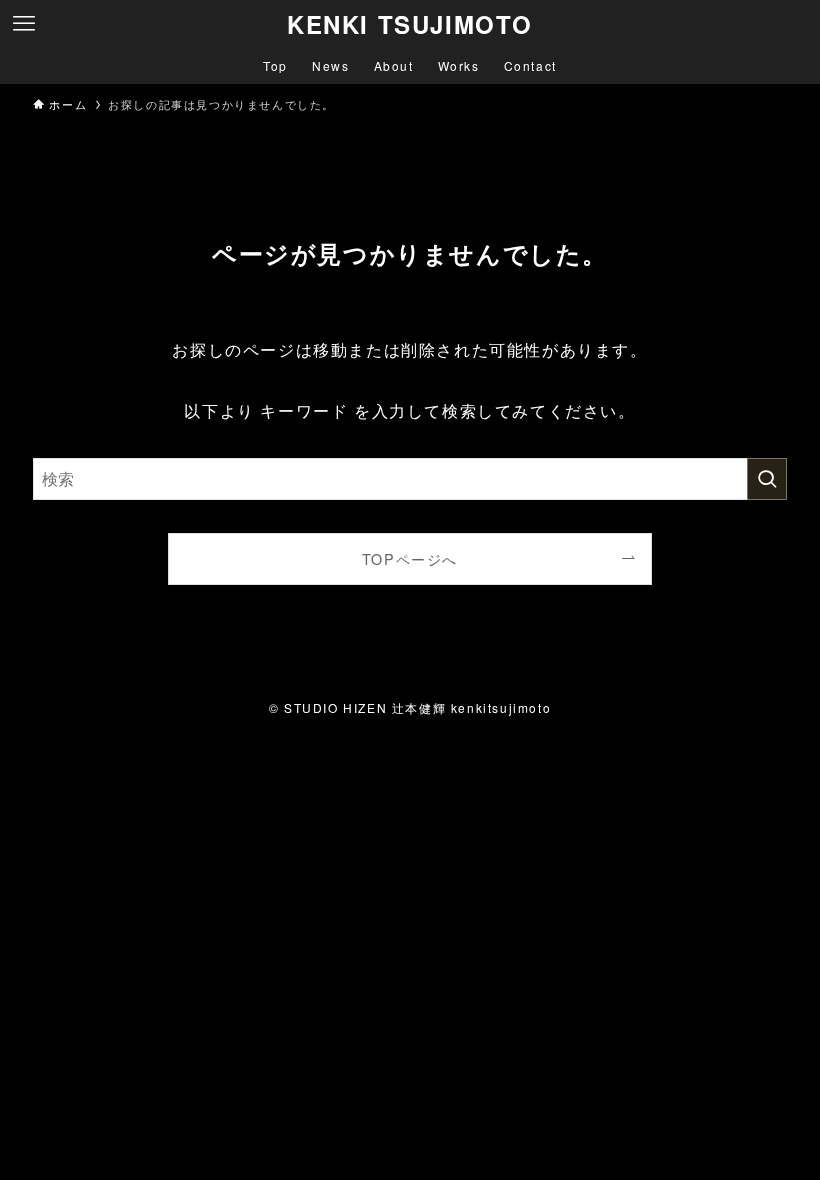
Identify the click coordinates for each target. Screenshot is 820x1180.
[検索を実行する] (767, 479)
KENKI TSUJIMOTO (410, 24)
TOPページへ (410, 558)
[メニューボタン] (24, 24)
